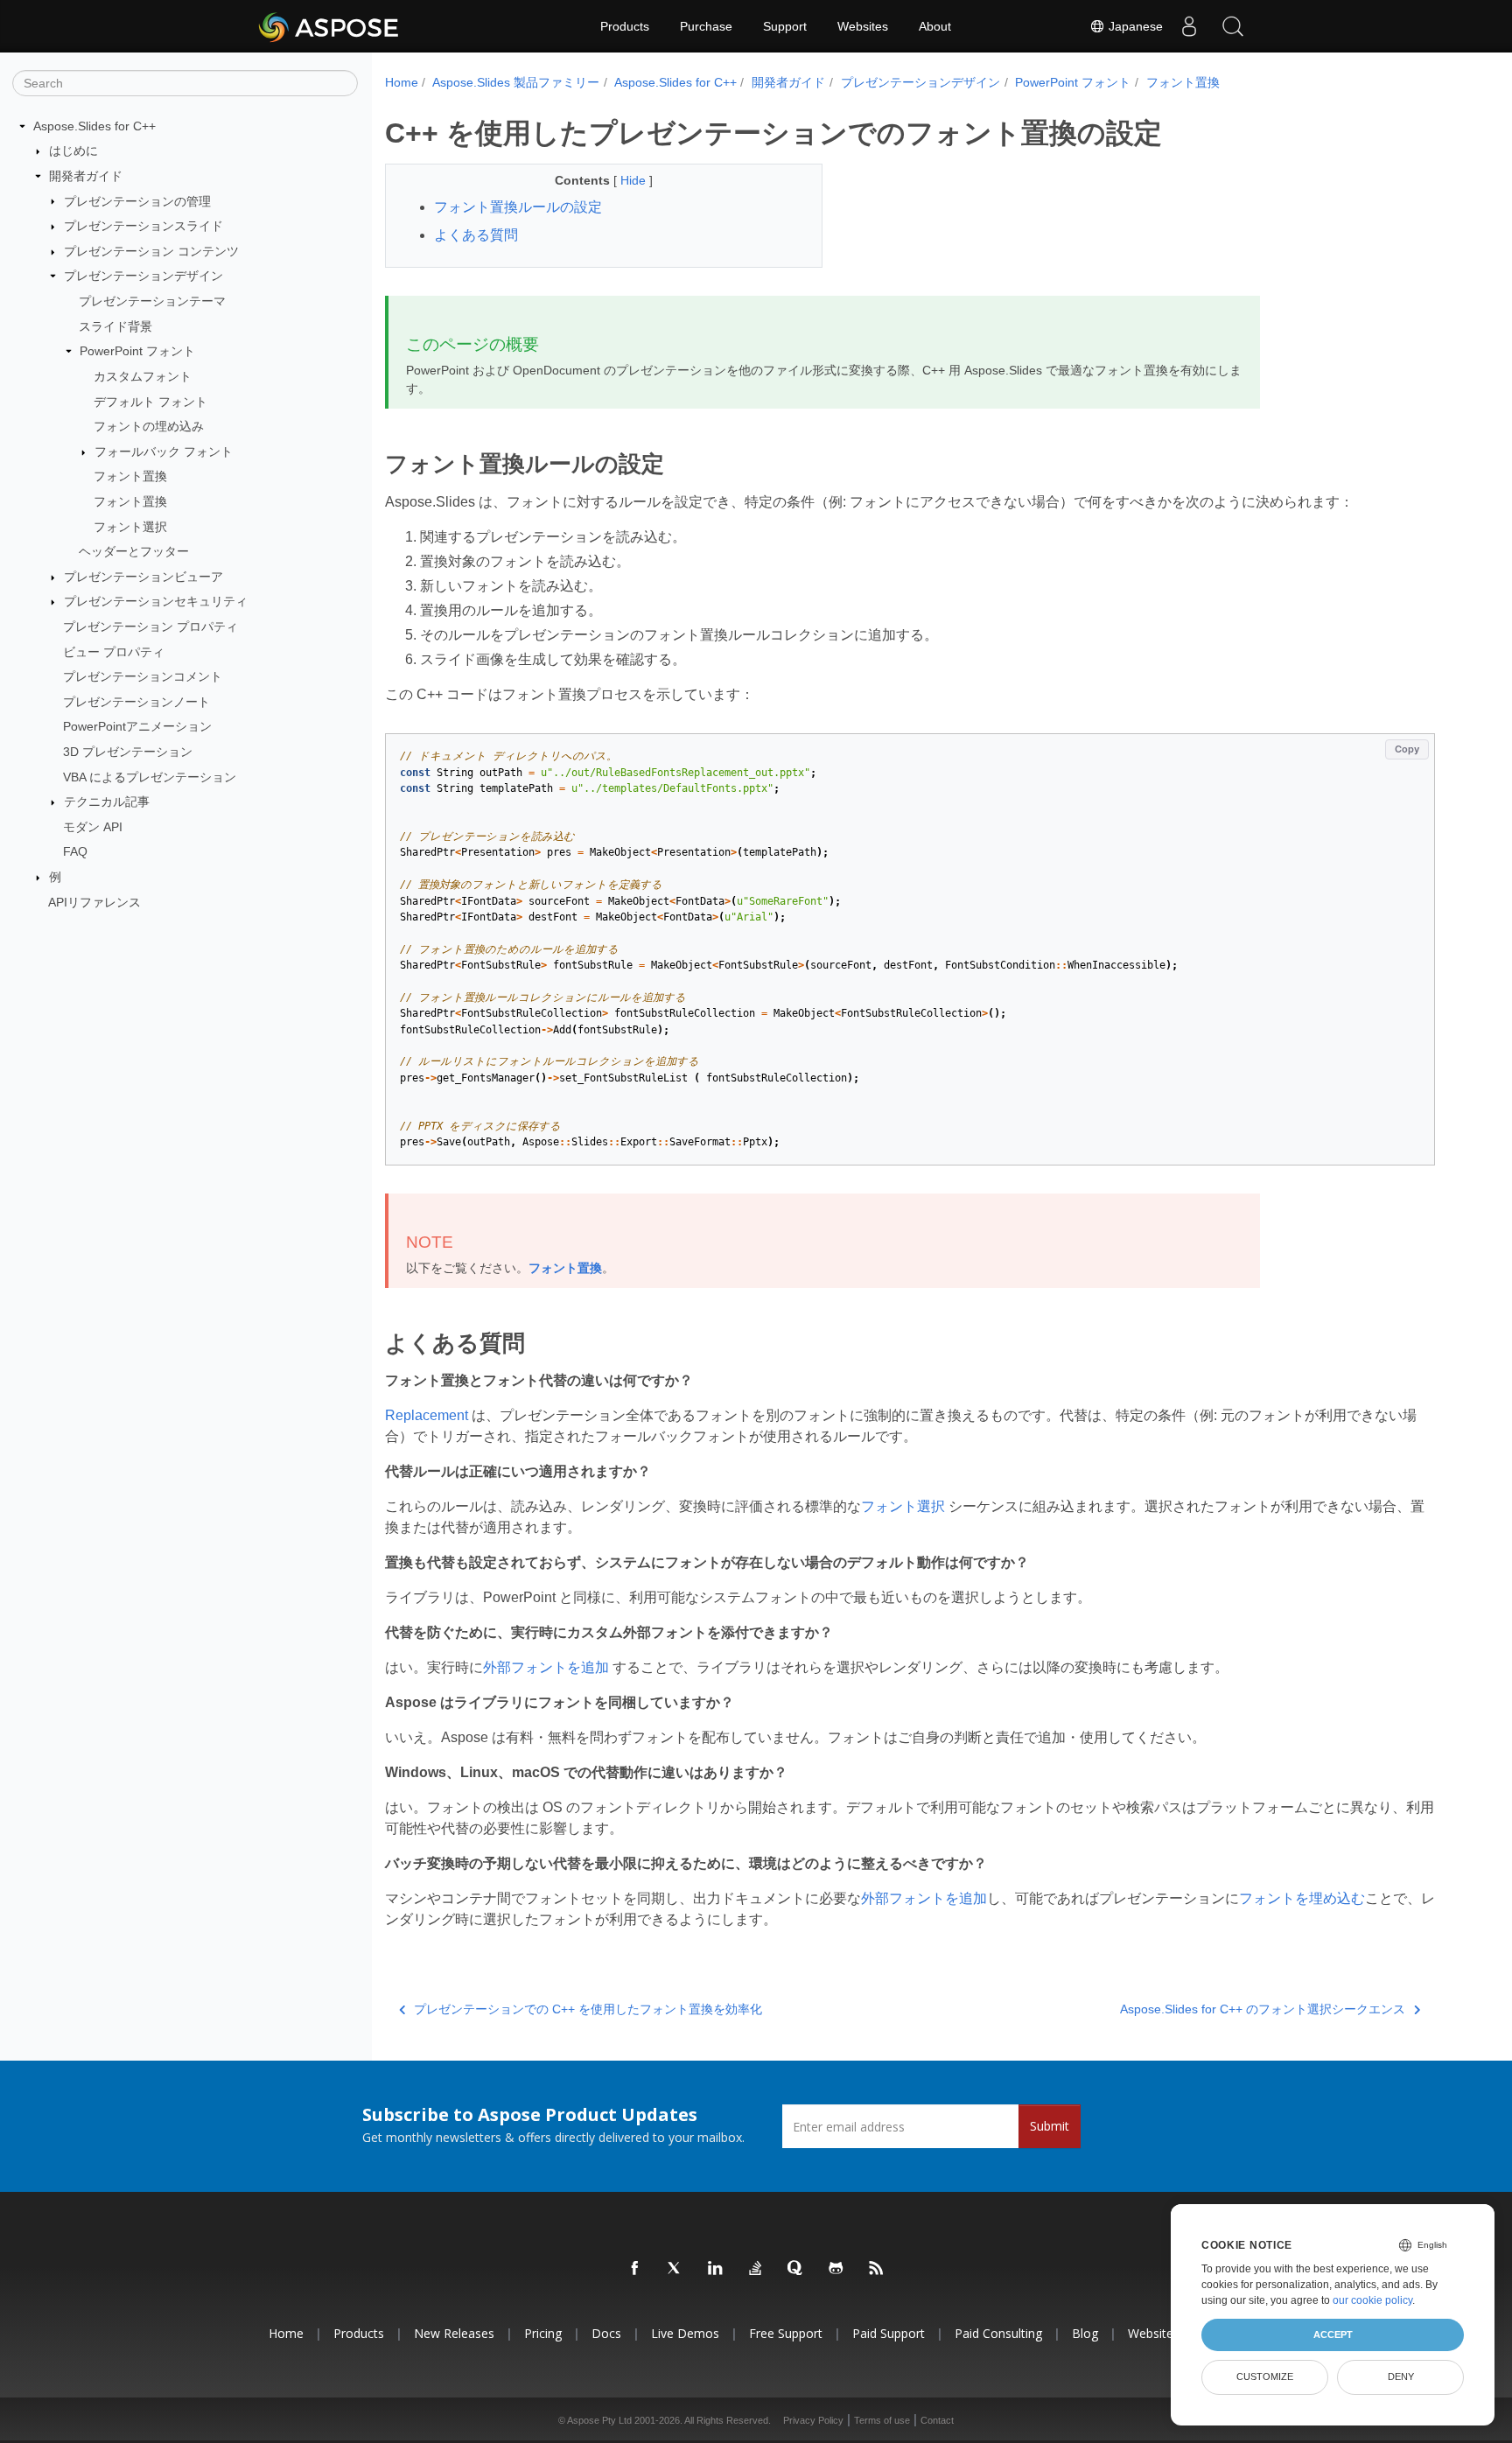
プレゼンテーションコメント (143, 676)
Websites (863, 26)
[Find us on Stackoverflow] (756, 2269)
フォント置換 (130, 476)
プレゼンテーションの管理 (137, 201)
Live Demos (685, 2333)
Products (625, 26)
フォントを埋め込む (1302, 1898)
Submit (1050, 2126)
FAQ (75, 851)
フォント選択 (130, 527)
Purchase (706, 26)
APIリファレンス (94, 902)
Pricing (543, 2333)
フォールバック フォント (164, 451)
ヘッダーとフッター (134, 551)
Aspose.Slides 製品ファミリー (516, 82)
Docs (606, 2333)
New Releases (454, 2333)
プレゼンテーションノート (136, 702)
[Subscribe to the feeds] (877, 2269)
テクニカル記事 (107, 801)
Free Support (786, 2333)
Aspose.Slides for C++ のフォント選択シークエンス (1263, 2009)
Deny (1401, 2376)
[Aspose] (329, 26)
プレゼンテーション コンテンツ (151, 251)
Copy (1407, 749)
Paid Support (889, 2333)
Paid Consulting (998, 2333)
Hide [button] (635, 180)
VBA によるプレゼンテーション (150, 777)
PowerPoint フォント (137, 351)
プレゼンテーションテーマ (152, 301)
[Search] (1233, 26)
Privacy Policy (813, 2420)
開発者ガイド (86, 176)
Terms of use (882, 2420)
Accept (1333, 2334)
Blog (1085, 2333)
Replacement (427, 1415)
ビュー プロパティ (114, 652)
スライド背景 (115, 326)
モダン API (93, 827)
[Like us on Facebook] (635, 2269)
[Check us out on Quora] (796, 2269)
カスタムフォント (143, 376)
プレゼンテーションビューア (143, 577)
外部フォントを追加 (546, 1667)
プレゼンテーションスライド (143, 226)
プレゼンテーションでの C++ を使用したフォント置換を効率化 (588, 2009)
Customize (1265, 2376)
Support (785, 26)
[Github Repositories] (836, 2269)
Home (402, 82)
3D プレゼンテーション (128, 752)
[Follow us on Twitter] (675, 2269)
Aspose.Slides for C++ (94, 126)
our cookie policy (1372, 2300)
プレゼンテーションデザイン (143, 276)
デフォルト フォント (150, 402)
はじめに (73, 150)
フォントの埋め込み (149, 426)
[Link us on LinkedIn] (716, 2269)
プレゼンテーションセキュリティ (156, 601)
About (935, 26)
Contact (937, 2420)
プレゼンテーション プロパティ (150, 626)
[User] (1189, 26)
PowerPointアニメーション (137, 726)
